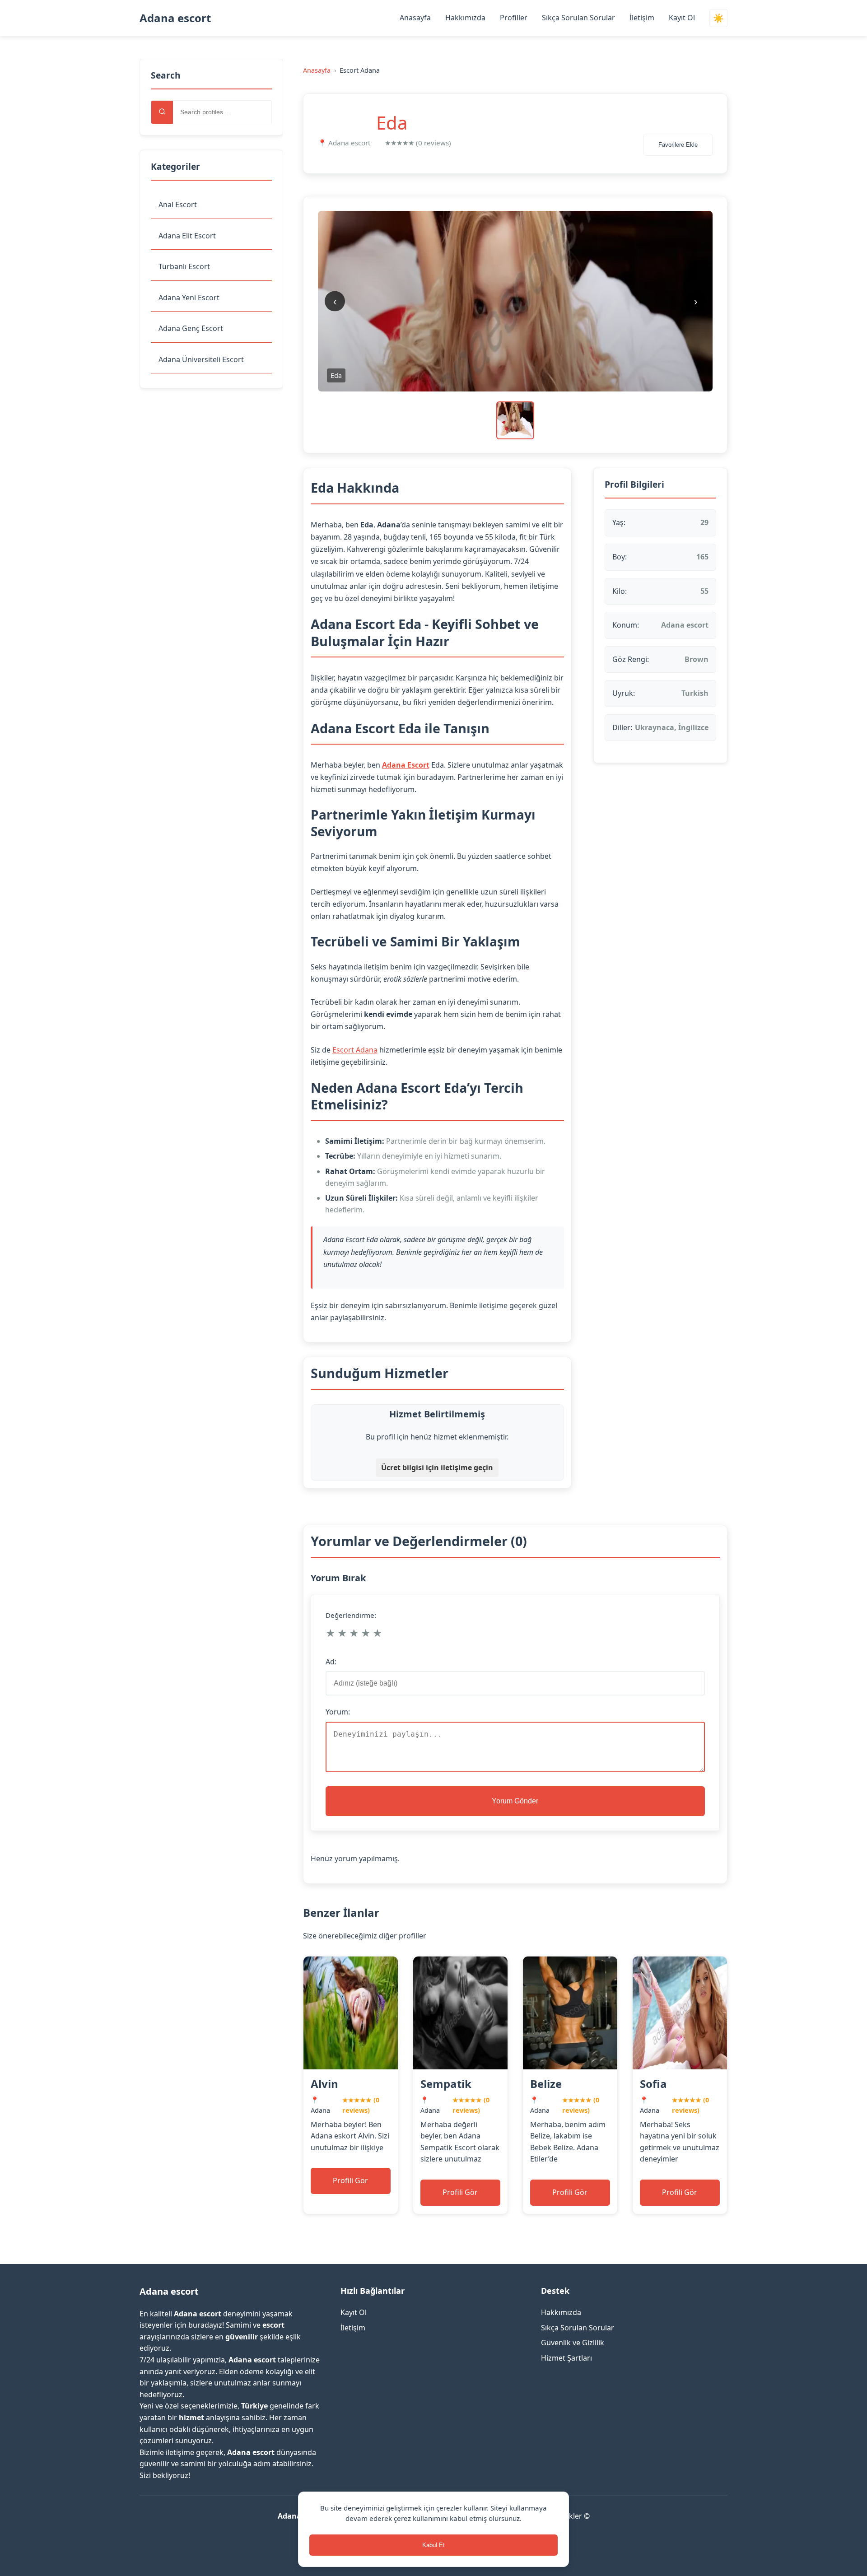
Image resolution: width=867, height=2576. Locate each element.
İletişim (642, 18)
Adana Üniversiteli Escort (201, 359)
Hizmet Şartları (566, 2358)
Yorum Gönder (515, 1801)
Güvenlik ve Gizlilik (573, 2343)
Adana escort (175, 18)
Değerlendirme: (351, 1615)
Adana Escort (406, 765)
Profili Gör (350, 2180)
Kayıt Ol (682, 18)
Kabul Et (433, 2545)
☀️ (718, 18)
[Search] (162, 112)
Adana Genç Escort (191, 328)
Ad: (331, 1662)
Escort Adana (355, 1050)
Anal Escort (178, 205)
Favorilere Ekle (678, 145)
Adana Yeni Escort (189, 298)
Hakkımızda (465, 18)
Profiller (514, 18)
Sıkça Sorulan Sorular (578, 18)
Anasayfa (415, 18)
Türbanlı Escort (184, 266)
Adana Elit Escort (187, 236)
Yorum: (338, 1712)
